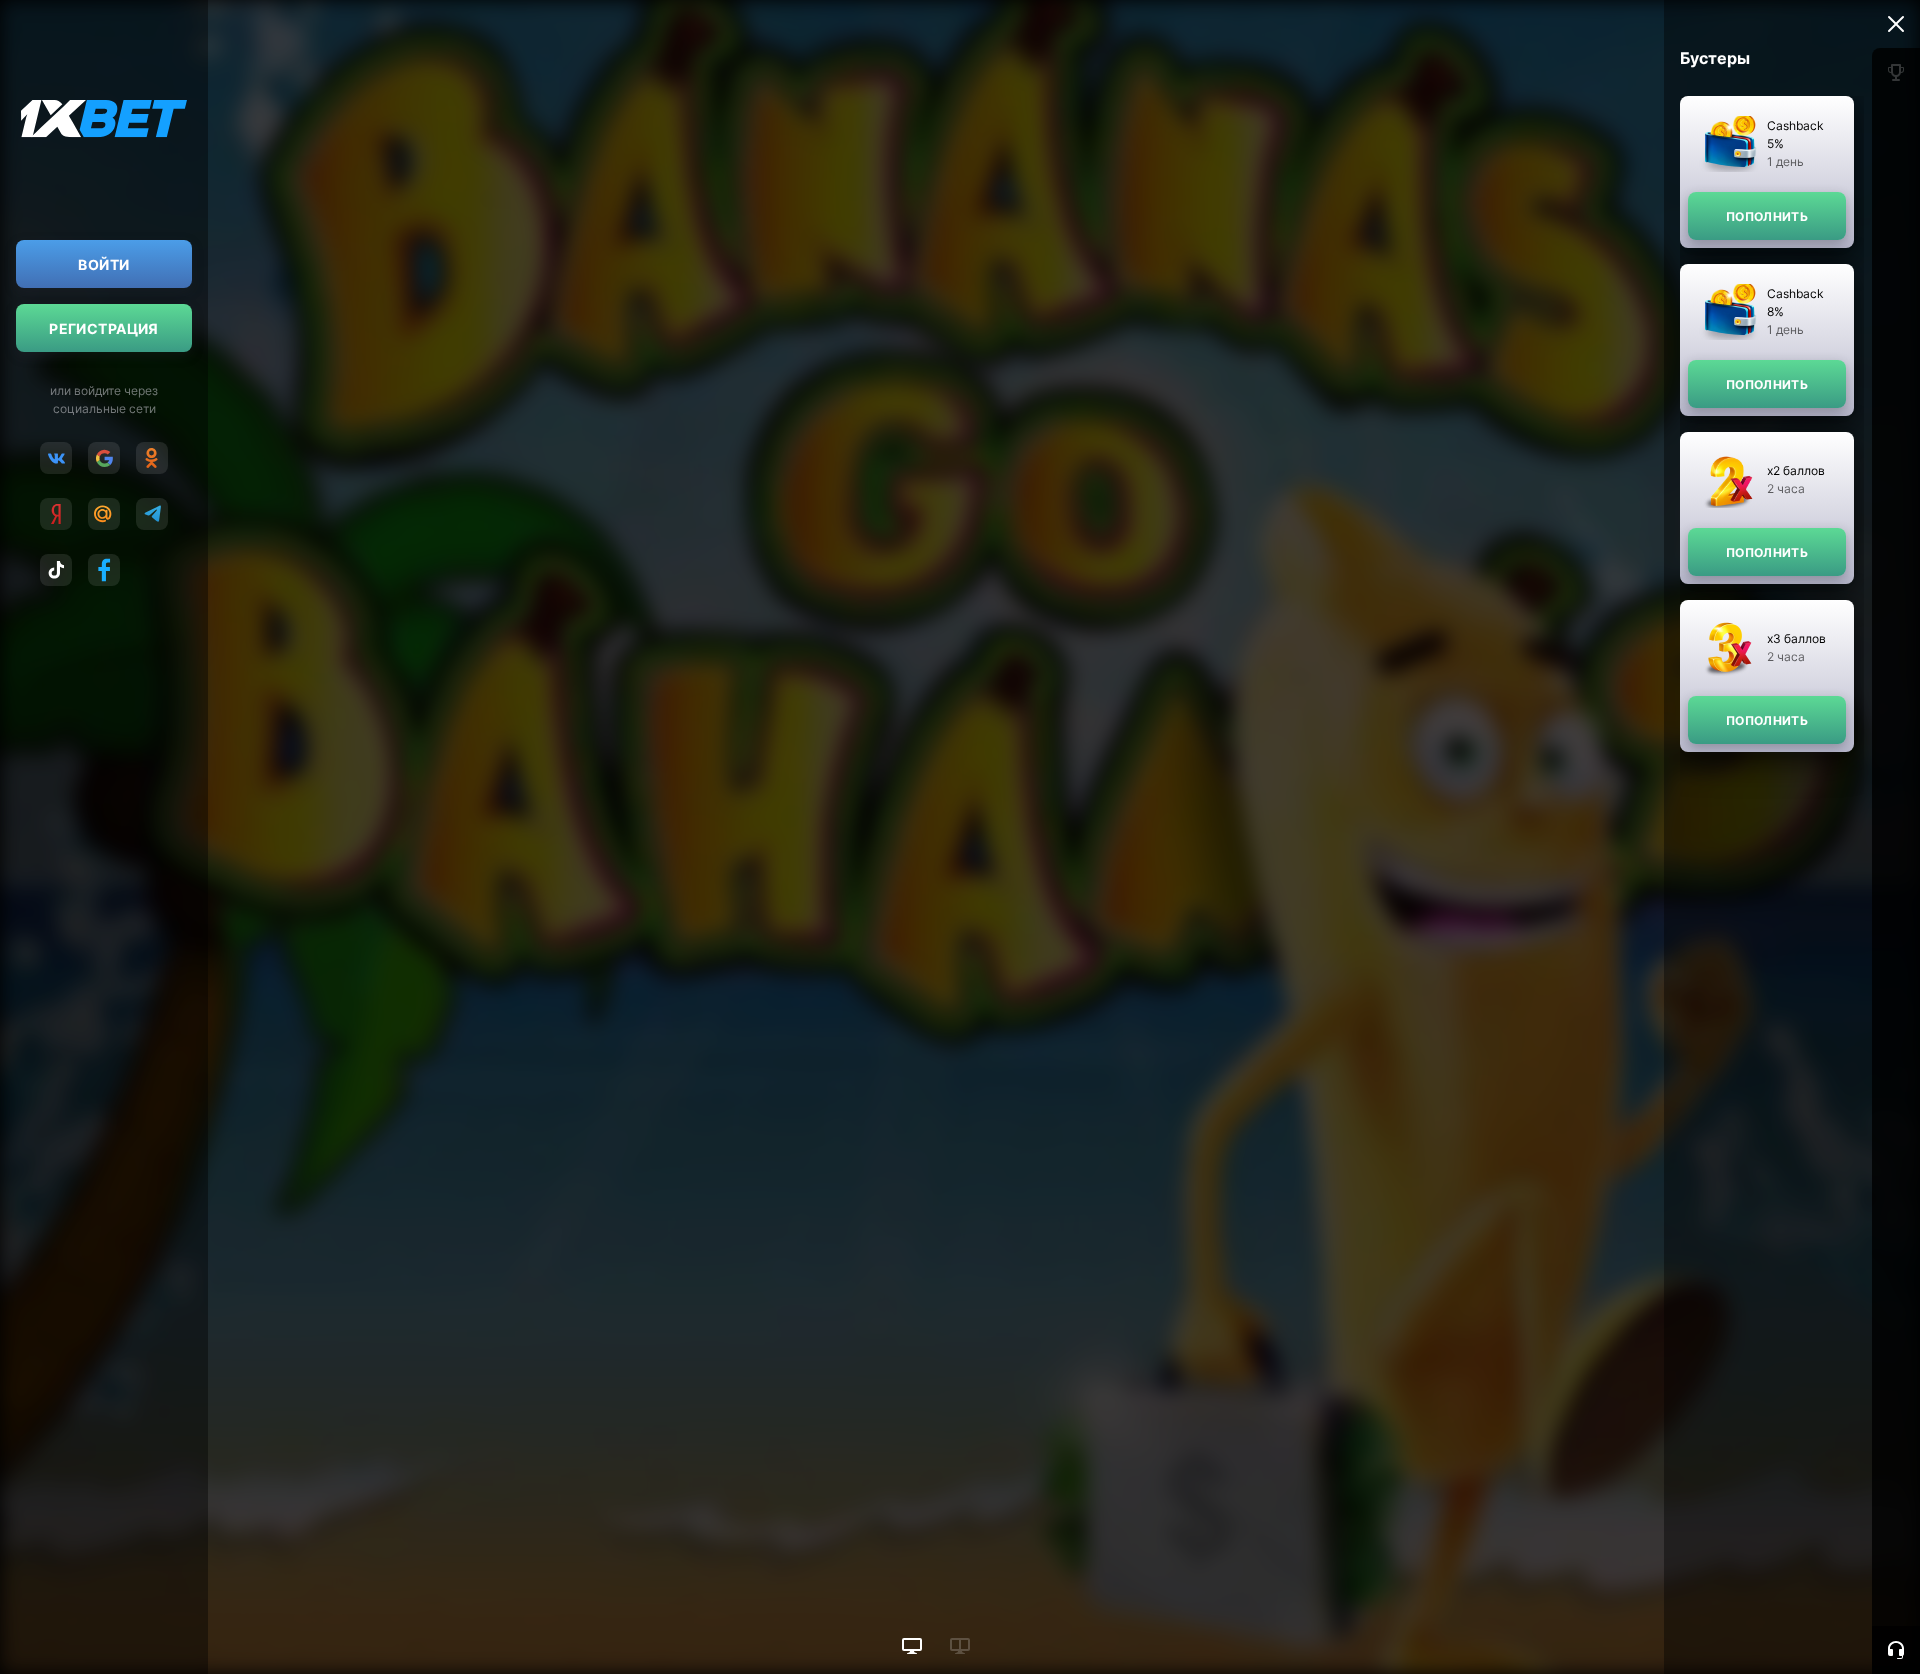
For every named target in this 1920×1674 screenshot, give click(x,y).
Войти (103, 264)
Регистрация (104, 328)
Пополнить (1767, 216)
